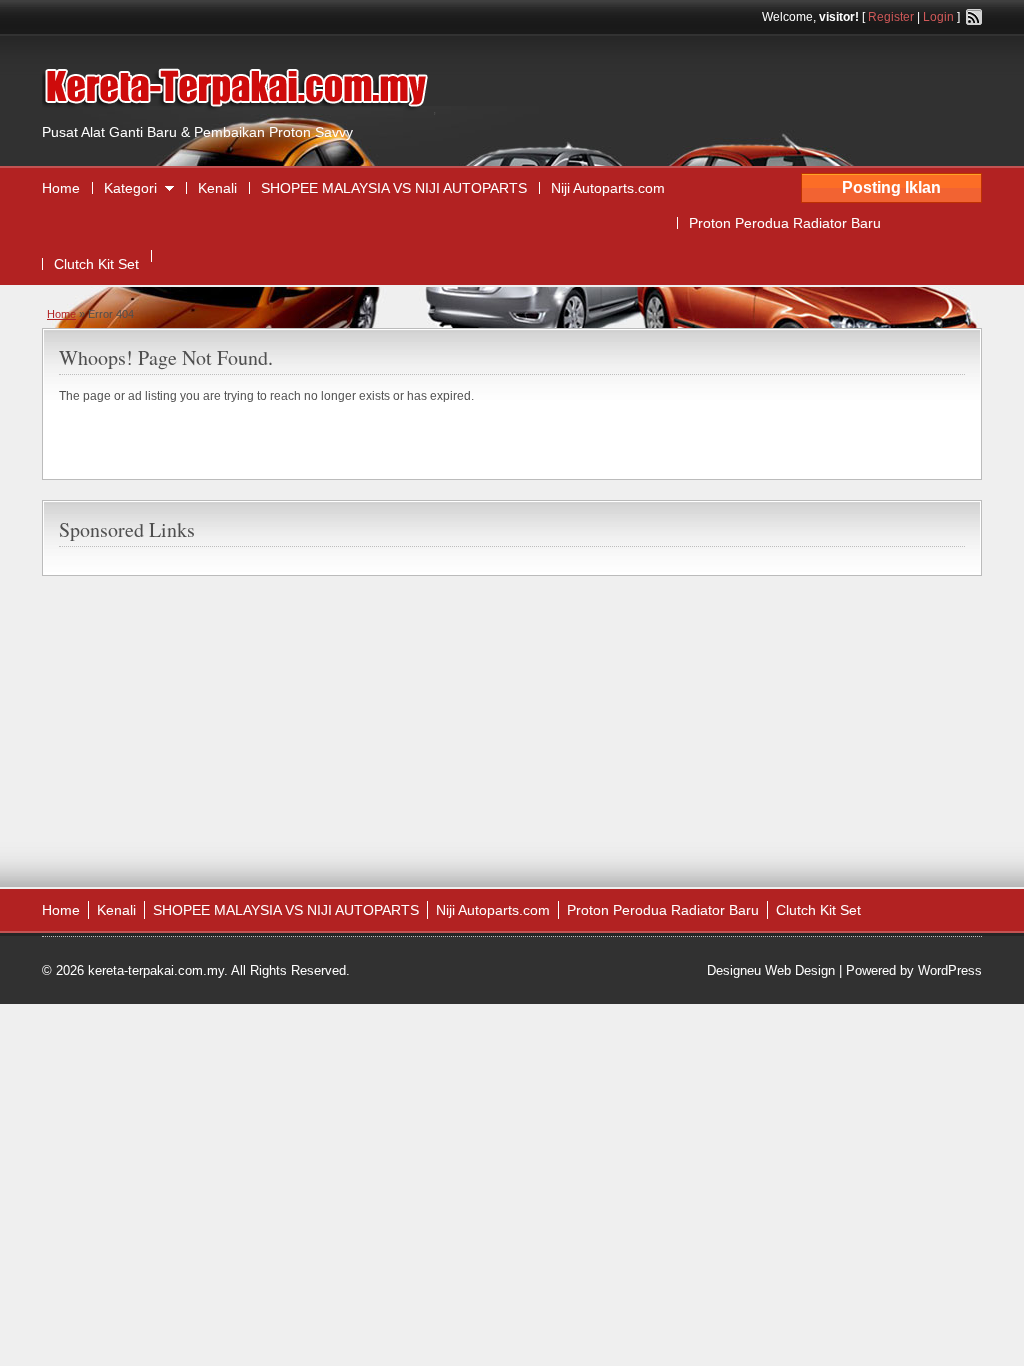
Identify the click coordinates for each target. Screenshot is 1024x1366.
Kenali (217, 188)
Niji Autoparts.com (608, 188)
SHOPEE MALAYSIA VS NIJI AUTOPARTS (394, 188)
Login (938, 17)
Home (61, 188)
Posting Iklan (891, 187)
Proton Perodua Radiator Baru (785, 223)
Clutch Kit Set (96, 264)
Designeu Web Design (771, 970)
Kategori (130, 188)
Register (891, 17)
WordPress (950, 970)
